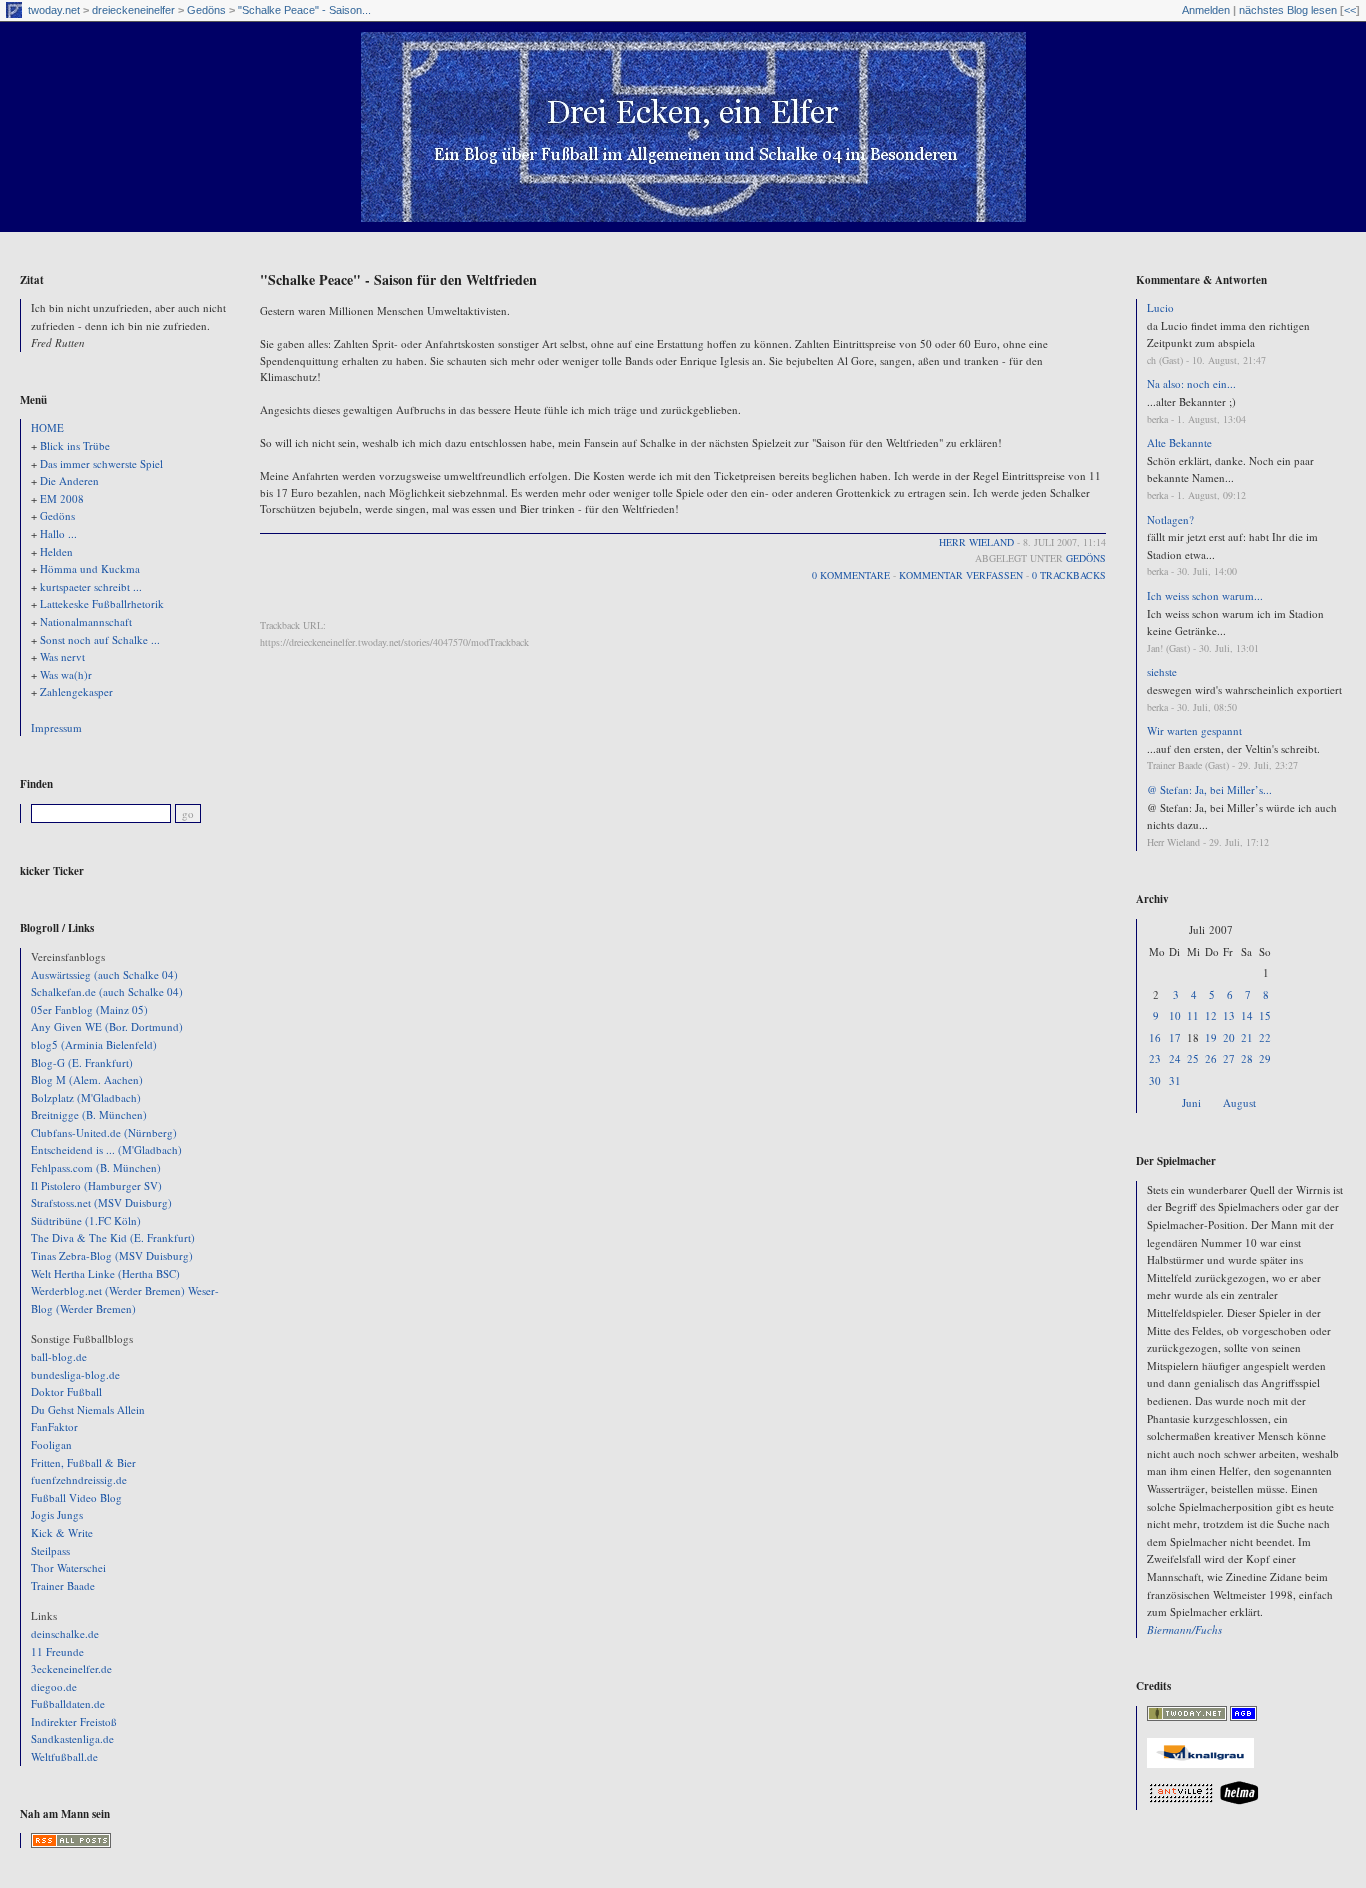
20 (1229, 1037)
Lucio (1160, 307)
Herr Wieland (976, 542)
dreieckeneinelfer (133, 10)
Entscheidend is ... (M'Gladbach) (106, 1149)
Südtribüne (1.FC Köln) (86, 1220)
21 (1247, 1037)
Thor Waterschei (68, 1567)
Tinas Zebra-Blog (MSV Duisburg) (112, 1255)
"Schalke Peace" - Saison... (304, 10)
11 (1193, 1015)
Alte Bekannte (1179, 442)
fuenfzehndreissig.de (79, 1479)
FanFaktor (54, 1426)
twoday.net (54, 10)
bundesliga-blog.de (75, 1374)
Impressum (56, 727)
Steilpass (50, 1550)
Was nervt (62, 656)
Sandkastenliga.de (72, 1738)
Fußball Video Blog (76, 1497)
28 (1247, 1058)
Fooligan (51, 1444)
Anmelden (1206, 10)
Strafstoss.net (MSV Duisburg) (101, 1202)
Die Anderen (69, 480)
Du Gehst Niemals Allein (88, 1409)
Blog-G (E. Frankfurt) (82, 1062)
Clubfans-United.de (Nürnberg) (104, 1132)
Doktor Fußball (66, 1391)
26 (1211, 1058)
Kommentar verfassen (961, 575)
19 (1211, 1037)
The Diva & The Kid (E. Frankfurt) (113, 1237)
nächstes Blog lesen (1288, 10)
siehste (1162, 671)
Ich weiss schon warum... (1205, 595)
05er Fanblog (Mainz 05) (89, 1009)
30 (1155, 1080)
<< (1350, 10)
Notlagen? (1170, 519)
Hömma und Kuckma (90, 568)
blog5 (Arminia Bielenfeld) (94, 1044)
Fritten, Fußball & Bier (83, 1462)
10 (1175, 1015)
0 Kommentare (851, 575)
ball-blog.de (59, 1356)
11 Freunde (57, 1651)
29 (1265, 1058)
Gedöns (206, 10)
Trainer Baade (63, 1585)
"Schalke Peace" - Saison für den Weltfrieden (398, 279)
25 (1193, 1058)
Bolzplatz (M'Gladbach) (86, 1097)
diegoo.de (54, 1686)
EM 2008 (62, 498)
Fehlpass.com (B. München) (96, 1167)
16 (1155, 1037)
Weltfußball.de (64, 1756)
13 (1229, 1015)
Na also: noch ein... (1191, 383)
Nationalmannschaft (86, 621)
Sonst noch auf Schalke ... (100, 639)
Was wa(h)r (66, 674)
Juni (1191, 1102)
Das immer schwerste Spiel (101, 463)
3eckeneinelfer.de (71, 1668)
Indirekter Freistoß (74, 1721)
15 (1265, 1015)
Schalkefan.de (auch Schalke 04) (107, 991)
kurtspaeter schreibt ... (91, 586)
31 (1175, 1080)
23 (1155, 1058)
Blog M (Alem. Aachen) (87, 1079)
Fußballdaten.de (68, 1703)
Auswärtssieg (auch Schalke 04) (104, 974)
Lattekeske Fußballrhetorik (102, 603)
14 (1247, 1015)
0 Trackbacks (1069, 575)
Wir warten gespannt (1194, 730)
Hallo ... (58, 533)
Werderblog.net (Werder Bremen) (108, 1290)
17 (1175, 1037)
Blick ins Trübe (75, 445)
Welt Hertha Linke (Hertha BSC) (105, 1273)
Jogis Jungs (57, 1514)
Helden (56, 551)
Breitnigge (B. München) (89, 1114)
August (1239, 1102)
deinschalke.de (65, 1633)
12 (1211, 1015)
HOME (47, 427)
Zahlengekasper (76, 691)
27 (1229, 1058)
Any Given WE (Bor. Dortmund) (107, 1026)
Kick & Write (62, 1532)
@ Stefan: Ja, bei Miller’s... (1209, 789)
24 (1175, 1058)
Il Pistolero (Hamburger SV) (96, 1185)
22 (1265, 1037)
